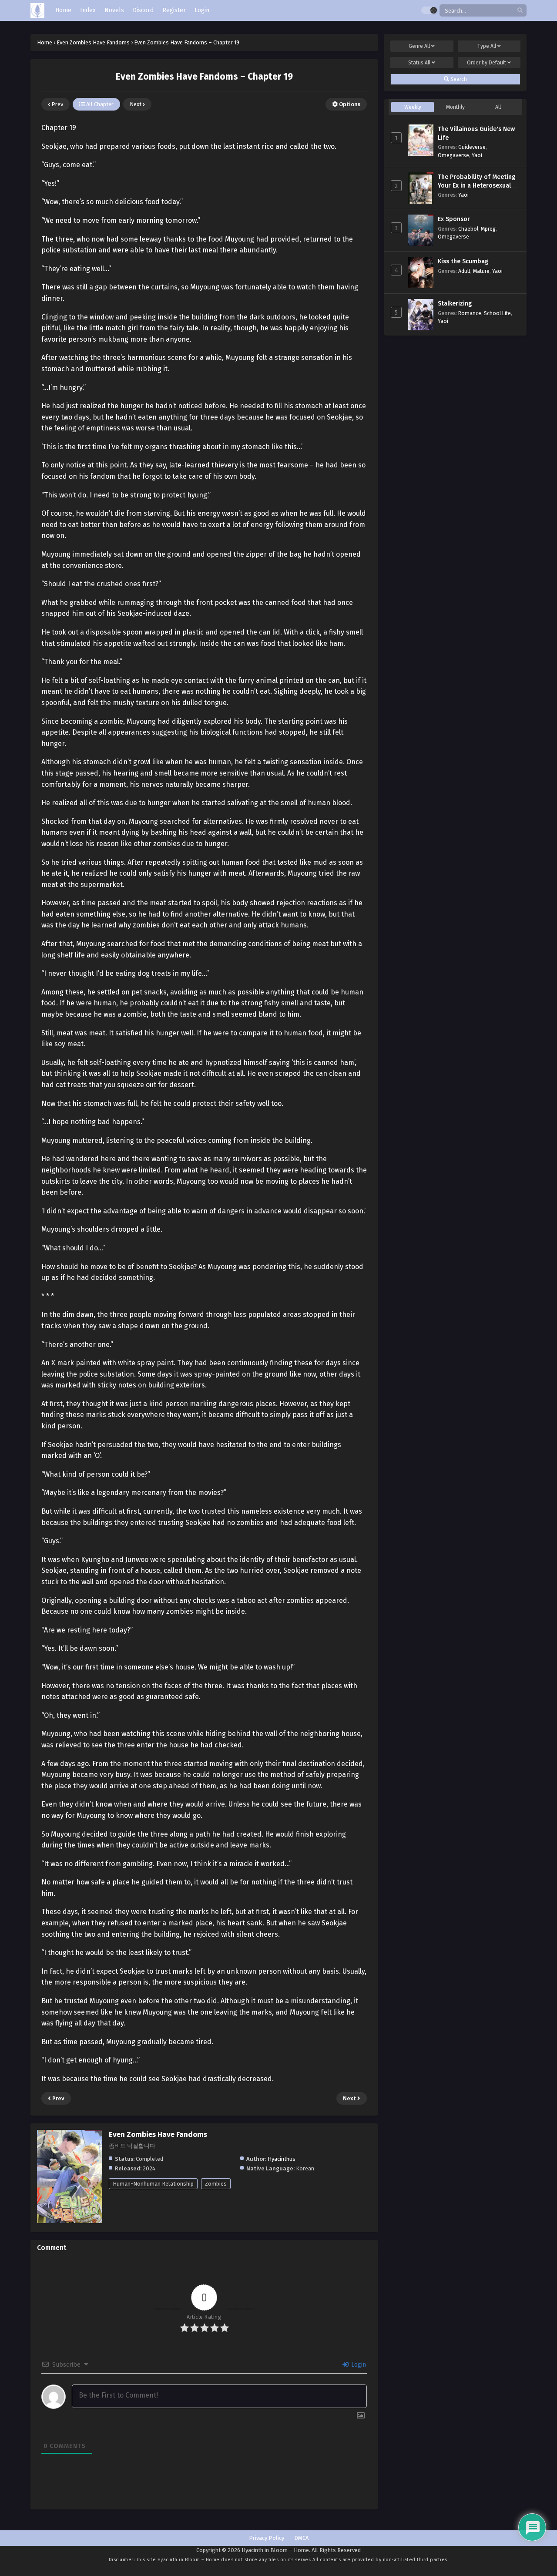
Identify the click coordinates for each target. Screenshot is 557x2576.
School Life (497, 313)
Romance (470, 313)
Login (358, 2365)
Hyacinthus (282, 2159)
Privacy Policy (267, 2538)
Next (136, 104)
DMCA (301, 2538)
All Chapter (99, 104)
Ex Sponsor (454, 219)
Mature (481, 271)
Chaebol (468, 229)
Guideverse (472, 147)
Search (458, 79)
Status (419, 63)
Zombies (216, 2184)
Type (487, 46)
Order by (487, 63)
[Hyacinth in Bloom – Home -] (37, 11)
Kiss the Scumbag (463, 261)
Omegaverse (453, 155)
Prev (57, 104)
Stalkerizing (455, 304)
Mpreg (488, 229)
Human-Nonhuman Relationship (153, 2184)
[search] (520, 11)
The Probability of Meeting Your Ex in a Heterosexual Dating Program (476, 185)
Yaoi (477, 155)
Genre (419, 46)
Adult (464, 271)
